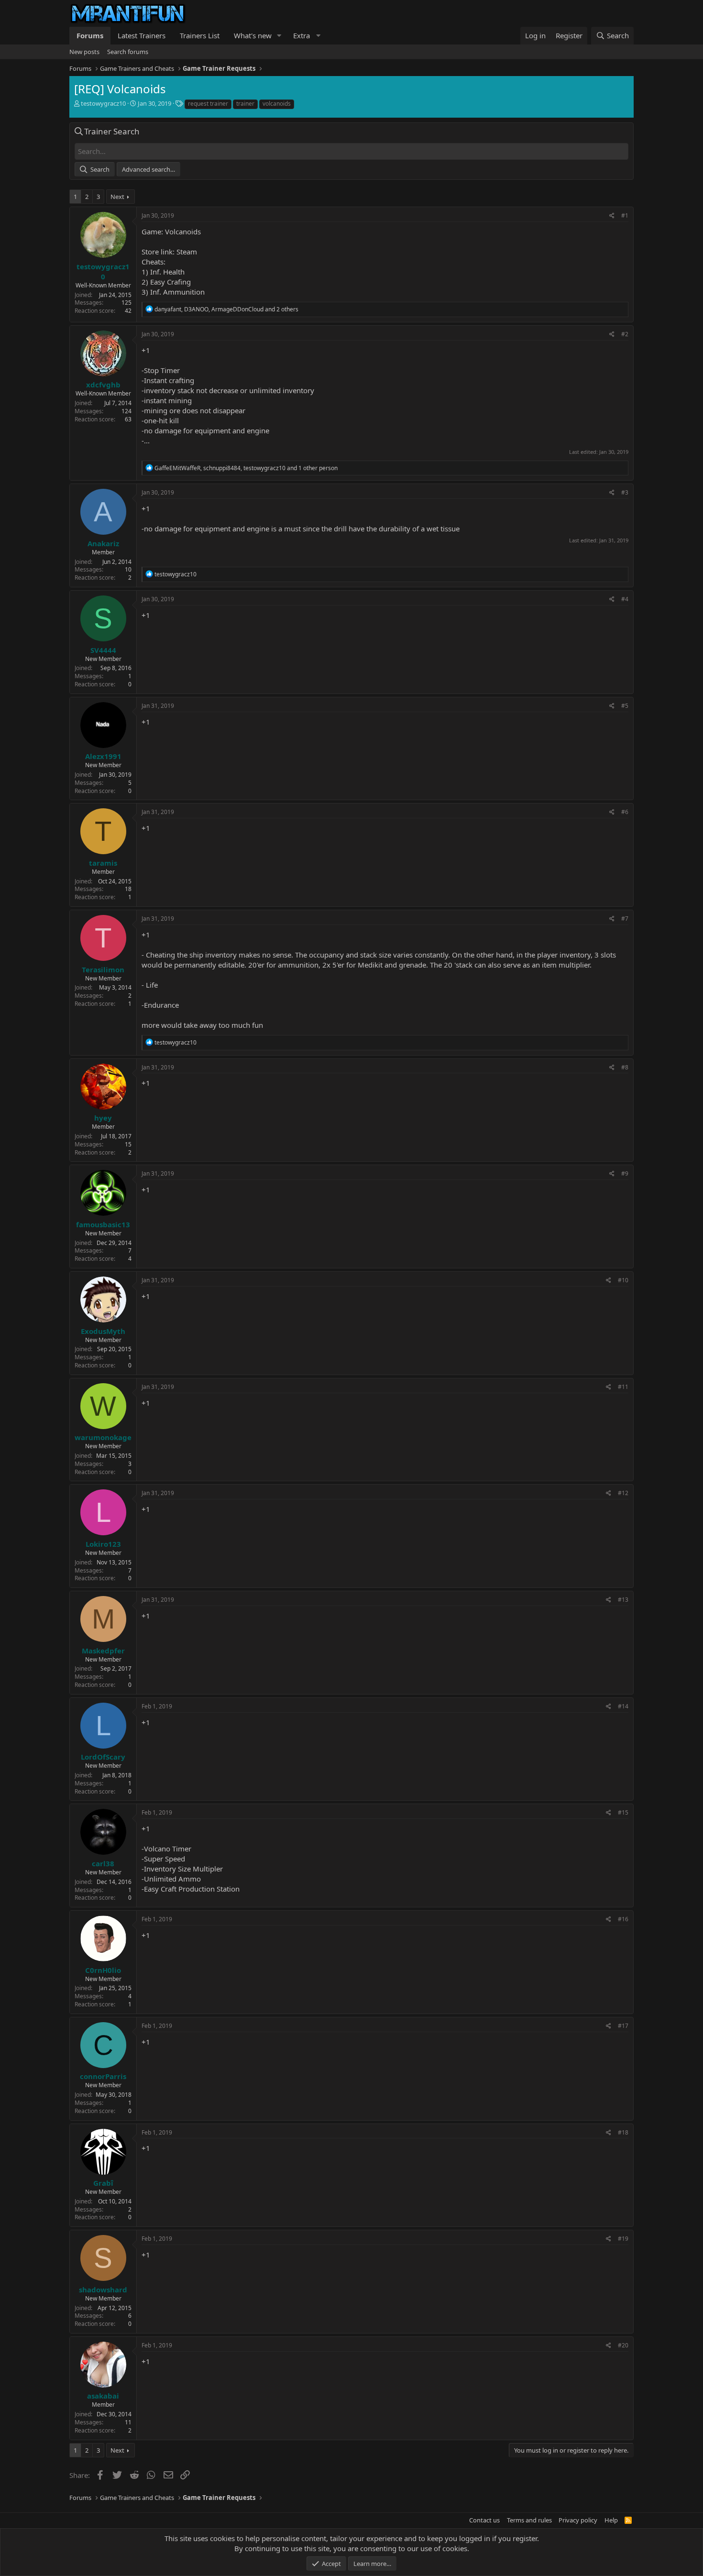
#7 (625, 919)
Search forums (128, 52)
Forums (90, 35)
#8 (625, 1067)
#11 (623, 1387)
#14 (623, 1706)
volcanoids (277, 104)
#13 (623, 1600)
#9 (625, 1173)
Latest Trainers (142, 35)
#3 (625, 492)
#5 (625, 706)
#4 (625, 599)
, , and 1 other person (246, 468)
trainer (245, 104)
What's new (253, 35)
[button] (279, 36)
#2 (625, 334)
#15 (623, 1812)
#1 (625, 215)
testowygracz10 (103, 103)
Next (117, 197)
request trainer (208, 104)
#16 (623, 1919)
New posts (84, 52)
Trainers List (200, 35)
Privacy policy (578, 2520)
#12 (623, 1493)
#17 (623, 2026)
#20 (623, 2345)
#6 (625, 812)
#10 (623, 1280)
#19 (623, 2239)
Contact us (484, 2520)
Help (611, 2520)
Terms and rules (529, 2520)
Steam (187, 252)
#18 (623, 2132)
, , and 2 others (226, 309)
